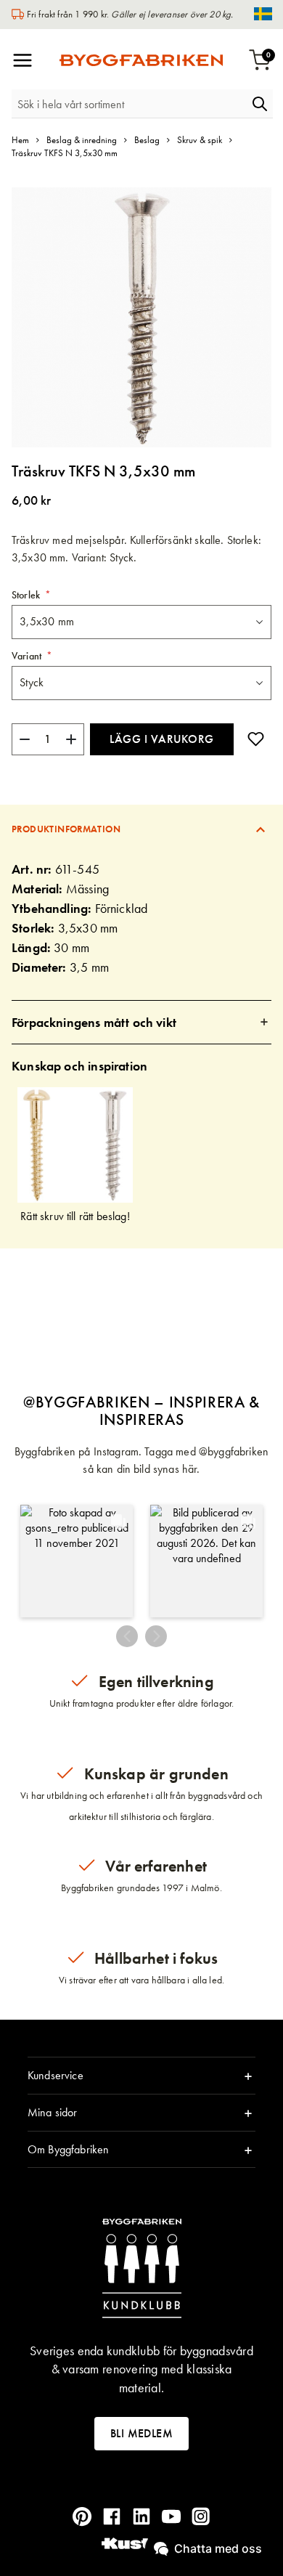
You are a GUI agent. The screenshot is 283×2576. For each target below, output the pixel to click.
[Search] (260, 104)
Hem (20, 140)
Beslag (147, 140)
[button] (77, 1561)
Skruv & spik (200, 140)
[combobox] (129, 104)
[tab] (141, 829)
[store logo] (141, 60)
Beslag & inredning (82, 140)
